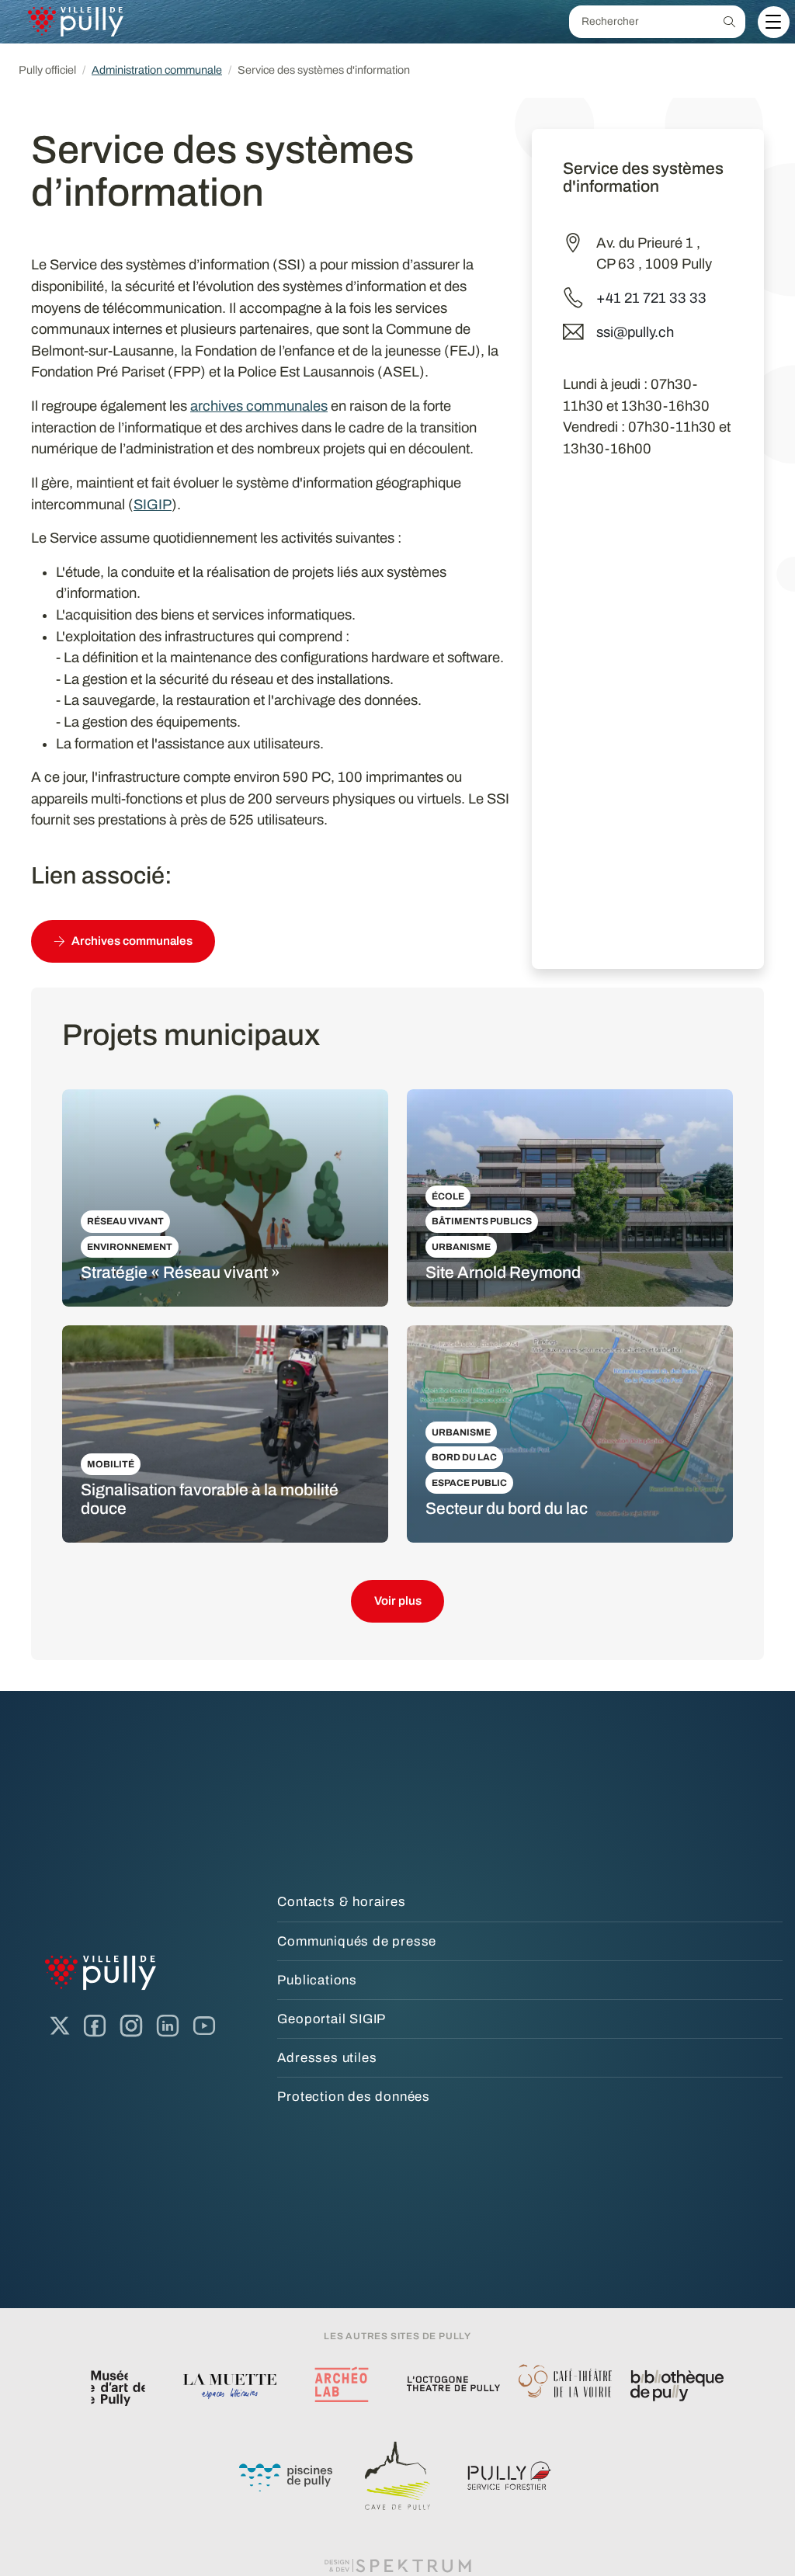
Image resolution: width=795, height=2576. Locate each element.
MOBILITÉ (111, 1464)
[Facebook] (95, 2026)
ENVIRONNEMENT (130, 1247)
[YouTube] (204, 2026)
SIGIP (153, 505)
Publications (317, 1980)
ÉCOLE (448, 1196)
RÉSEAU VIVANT (125, 1221)
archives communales (259, 406)
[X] (60, 2026)
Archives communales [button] (132, 941)
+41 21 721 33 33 (651, 298)
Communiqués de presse (357, 1941)
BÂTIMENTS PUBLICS (482, 1221)
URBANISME (461, 1247)
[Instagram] (131, 2026)
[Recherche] (729, 22)
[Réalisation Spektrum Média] (397, 2565)
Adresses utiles (327, 2058)
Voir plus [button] (398, 1601)
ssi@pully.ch (635, 332)
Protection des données (354, 2097)
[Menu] (773, 22)
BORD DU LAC (464, 1457)
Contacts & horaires (341, 1902)
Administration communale (157, 70)
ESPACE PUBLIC (469, 1483)
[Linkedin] (168, 2026)
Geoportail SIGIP (332, 2019)
